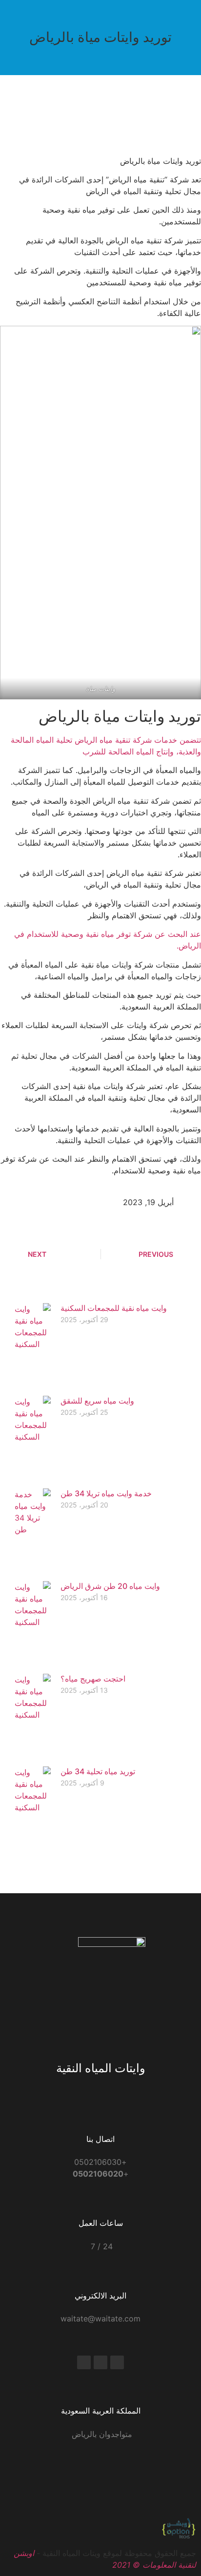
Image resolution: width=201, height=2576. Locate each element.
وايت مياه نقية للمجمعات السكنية (114, 1308)
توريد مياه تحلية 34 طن (98, 1771)
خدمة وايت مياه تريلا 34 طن (106, 1493)
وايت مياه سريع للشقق (97, 1401)
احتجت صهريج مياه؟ (93, 1679)
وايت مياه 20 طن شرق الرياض (110, 1586)
